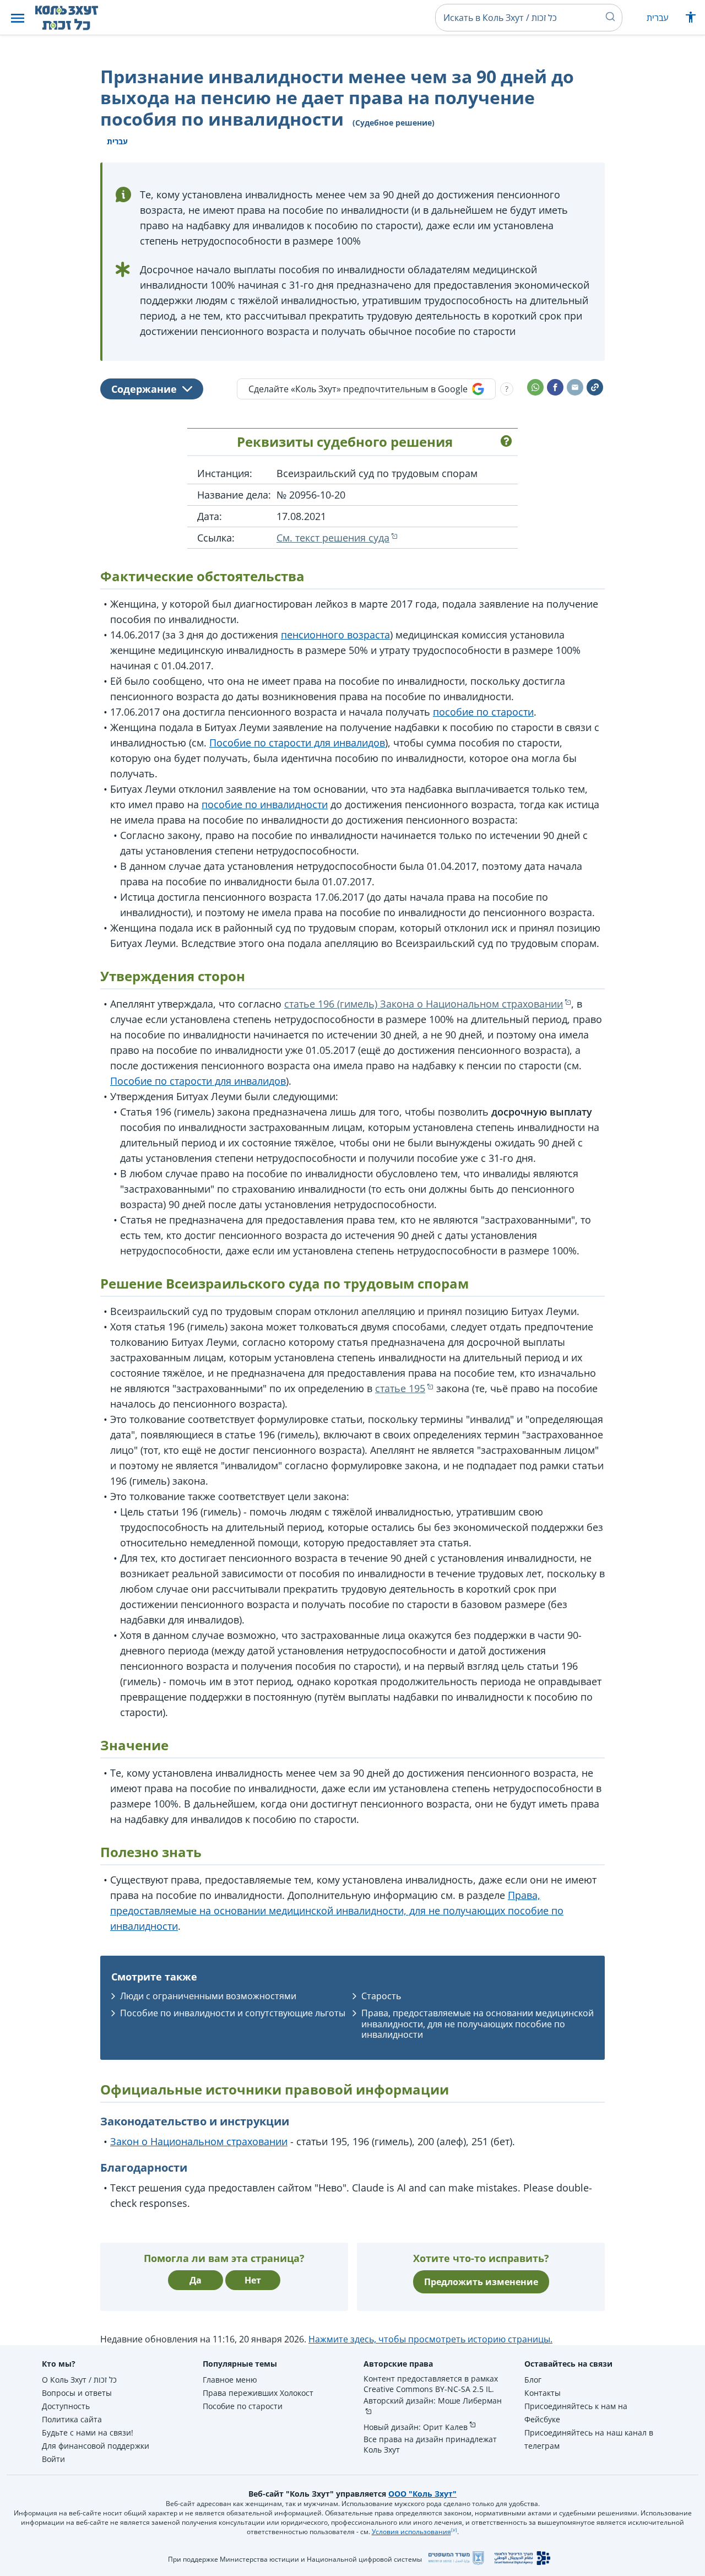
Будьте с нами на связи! (88, 2432)
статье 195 (400, 1388)
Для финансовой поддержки (96, 2446)
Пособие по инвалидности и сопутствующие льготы (233, 2013)
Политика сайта (72, 2419)
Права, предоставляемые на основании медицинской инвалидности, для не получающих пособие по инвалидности (337, 1911)
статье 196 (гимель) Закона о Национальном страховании (424, 1004)
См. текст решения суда (333, 538)
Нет (253, 2280)
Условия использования (411, 2532)
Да (196, 2280)
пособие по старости (483, 712)
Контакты (543, 2393)
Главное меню (230, 2380)
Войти (53, 2459)
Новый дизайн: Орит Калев (416, 2427)
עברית (657, 18)
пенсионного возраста (335, 635)
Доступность (66, 2406)
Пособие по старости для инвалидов (297, 743)
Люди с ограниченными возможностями (208, 1996)
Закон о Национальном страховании (199, 2141)
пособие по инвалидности (265, 804)
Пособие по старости (243, 2406)
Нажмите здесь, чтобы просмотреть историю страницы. (430, 2339)
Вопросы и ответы (77, 2393)
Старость (381, 1996)
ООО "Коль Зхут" (422, 2494)
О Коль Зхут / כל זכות (79, 2380)
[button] (18, 18)
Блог (533, 2380)
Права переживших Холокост (258, 2393)
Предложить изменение (481, 2282)
